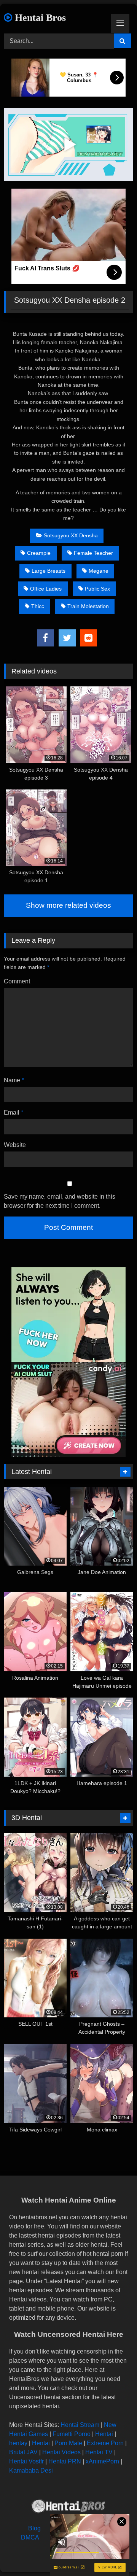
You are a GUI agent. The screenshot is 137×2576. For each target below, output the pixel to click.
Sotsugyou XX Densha (71, 535)
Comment (17, 981)
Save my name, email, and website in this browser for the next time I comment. (60, 1201)
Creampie (39, 553)
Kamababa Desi (31, 2470)
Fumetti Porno (72, 2434)
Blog (34, 2528)
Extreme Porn (105, 2443)
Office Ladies (46, 589)
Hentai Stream (80, 2425)
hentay (18, 2443)
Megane (99, 571)
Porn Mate (68, 2443)
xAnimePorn (102, 2461)
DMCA (30, 2537)
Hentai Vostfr (26, 2461)
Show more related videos (68, 905)
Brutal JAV (23, 2452)
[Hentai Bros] (68, 2507)
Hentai (104, 2434)
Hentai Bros (39, 18)
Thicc (38, 606)
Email (14, 1113)
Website (15, 1145)
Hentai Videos (61, 2452)
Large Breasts (49, 571)
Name (14, 1080)
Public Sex (97, 589)
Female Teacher (93, 553)
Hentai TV (99, 2452)
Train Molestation (88, 606)
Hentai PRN (65, 2461)
